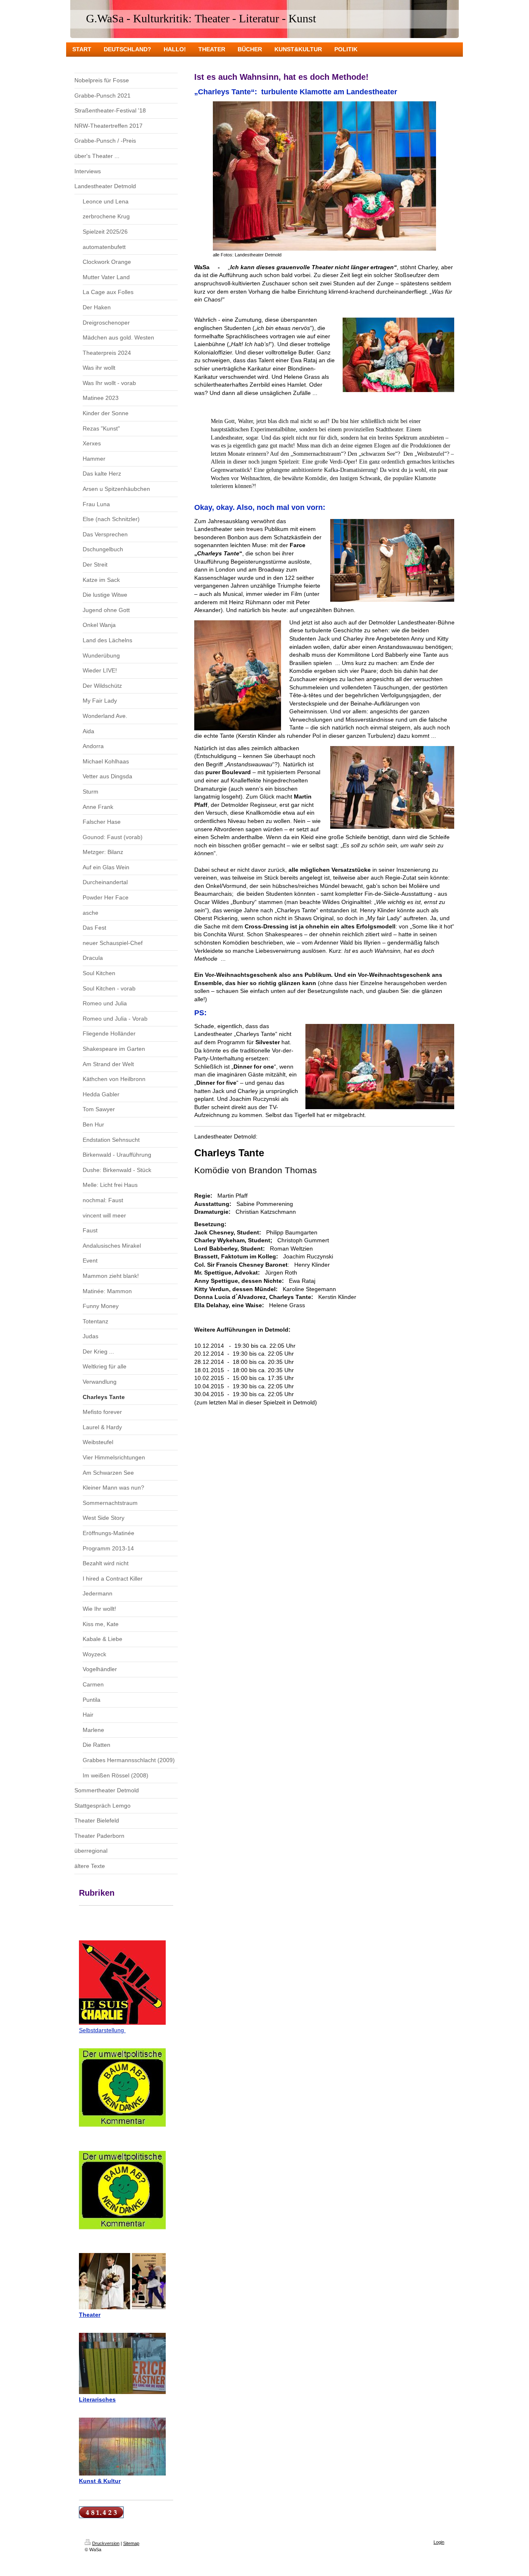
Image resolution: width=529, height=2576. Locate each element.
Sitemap (131, 2543)
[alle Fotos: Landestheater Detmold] (324, 176)
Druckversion (106, 2543)
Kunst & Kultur (100, 2481)
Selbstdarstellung (102, 2030)
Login (439, 2542)
